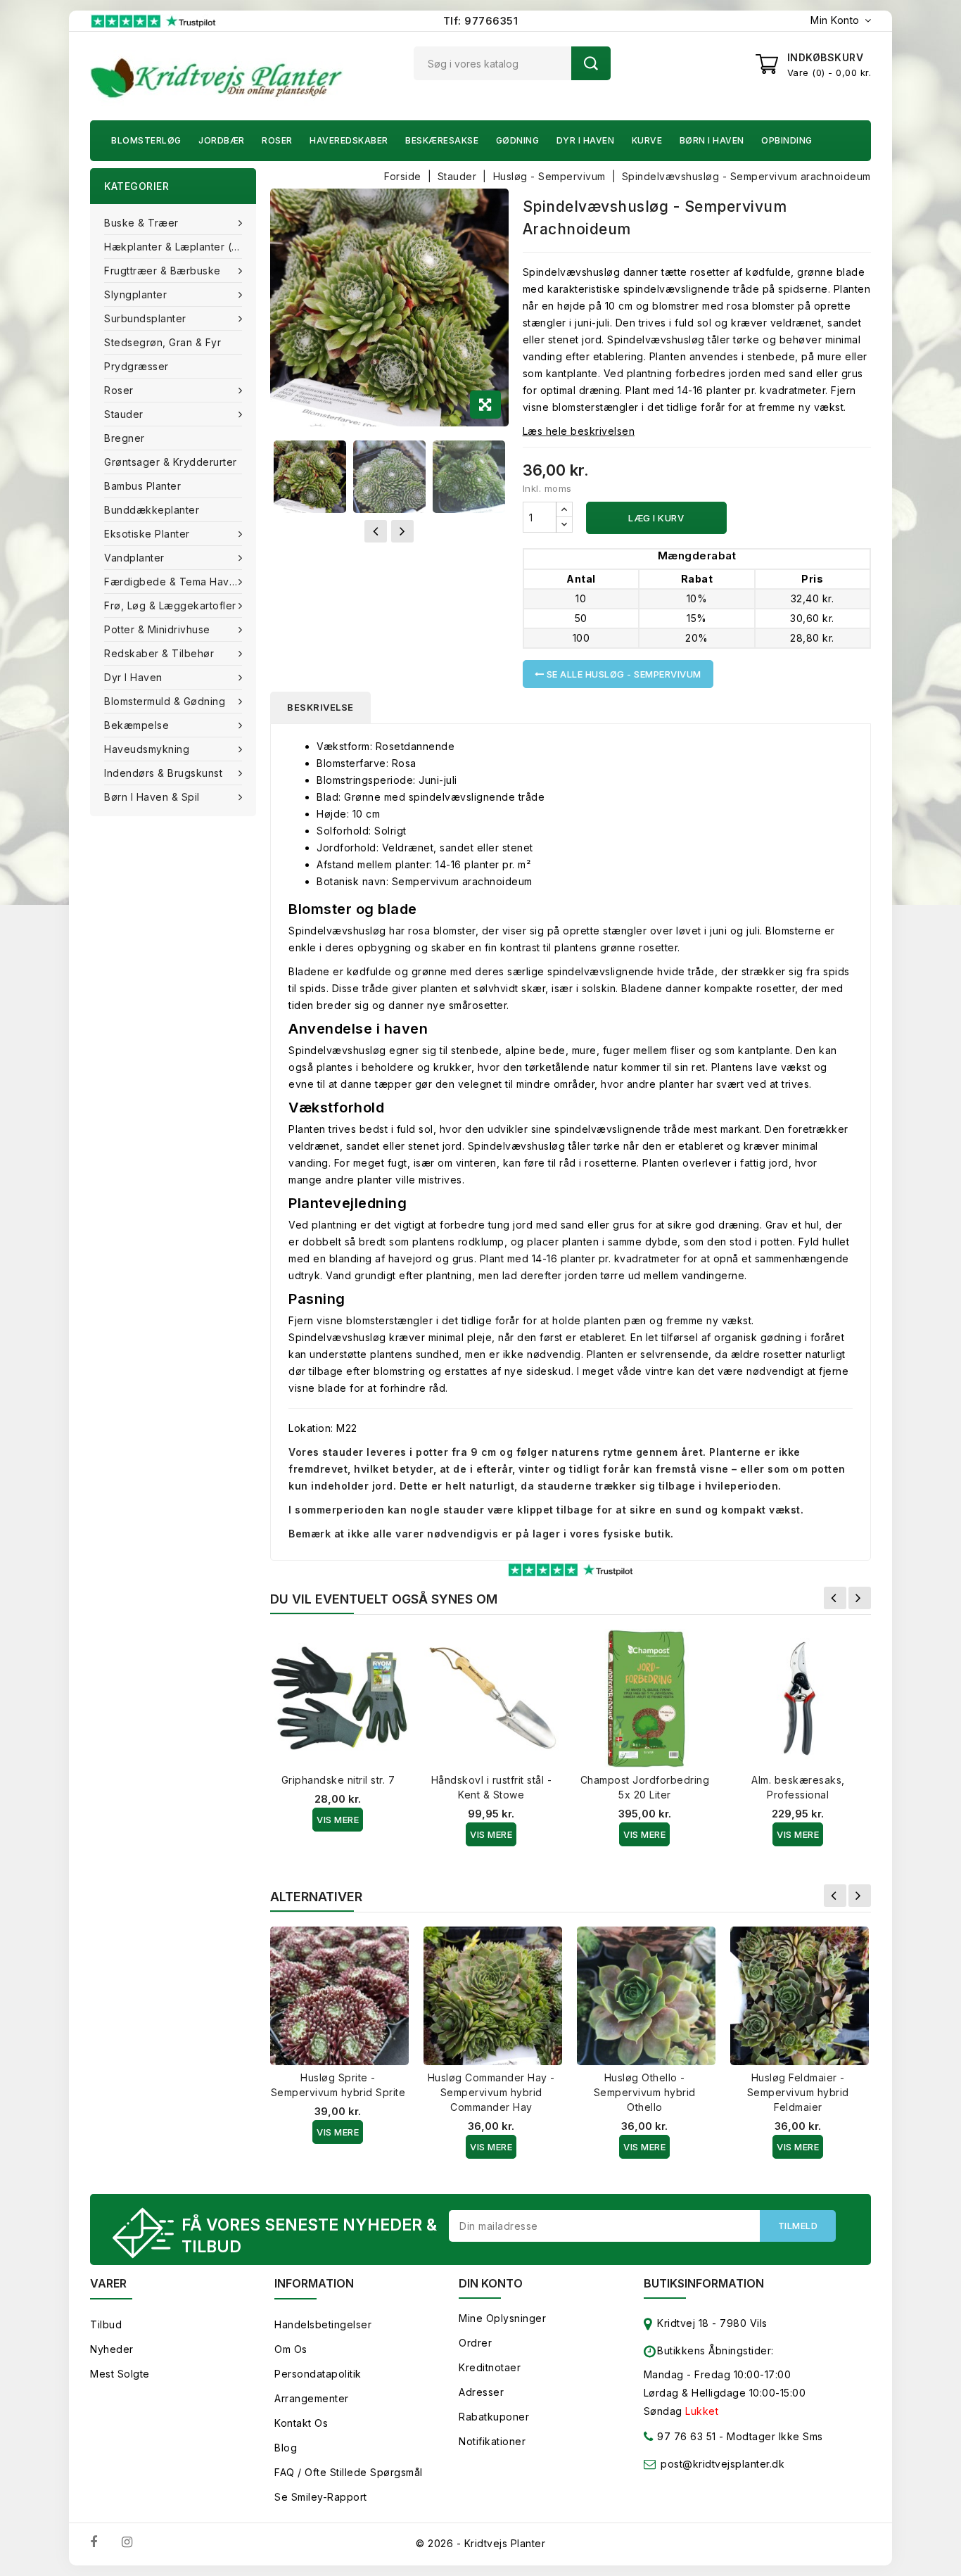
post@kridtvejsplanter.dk (723, 2464)
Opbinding (787, 140)
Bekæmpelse (136, 725)
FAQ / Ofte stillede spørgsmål (349, 2472)
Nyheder (112, 2349)
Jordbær (222, 140)
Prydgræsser (136, 366)
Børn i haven (712, 140)
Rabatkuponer (494, 2417)
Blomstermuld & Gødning (165, 701)
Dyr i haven (586, 140)
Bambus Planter (142, 486)
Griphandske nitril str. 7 (338, 1780)
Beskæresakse (442, 140)
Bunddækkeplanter (152, 510)
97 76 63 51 (685, 2436)
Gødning (518, 140)
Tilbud (106, 2324)
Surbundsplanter (145, 318)
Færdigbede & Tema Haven (173, 582)
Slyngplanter (135, 294)
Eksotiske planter (147, 534)
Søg (591, 63)
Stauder (124, 414)
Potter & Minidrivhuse (157, 629)
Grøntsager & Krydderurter (171, 462)
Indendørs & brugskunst (163, 773)
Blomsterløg (146, 140)
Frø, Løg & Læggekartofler (170, 605)
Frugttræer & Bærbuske (163, 271)
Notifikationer (492, 2441)
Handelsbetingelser (323, 2324)
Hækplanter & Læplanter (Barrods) (180, 247)
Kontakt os (301, 2423)
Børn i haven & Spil (152, 797)
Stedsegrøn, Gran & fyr (163, 342)
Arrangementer (312, 2398)
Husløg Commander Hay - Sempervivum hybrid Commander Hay (491, 2092)
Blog (286, 2448)
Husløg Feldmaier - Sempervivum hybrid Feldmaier (798, 2092)
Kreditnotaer (490, 2367)
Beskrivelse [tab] (320, 707)
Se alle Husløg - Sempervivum (623, 674)
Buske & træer (141, 223)
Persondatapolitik (318, 2374)
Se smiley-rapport (321, 2497)
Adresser (481, 2392)
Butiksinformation (704, 2283)
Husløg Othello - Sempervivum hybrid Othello (645, 2092)
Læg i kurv (656, 518)
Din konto (491, 2283)
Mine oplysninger (502, 2318)
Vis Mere (338, 1820)
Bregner (125, 438)
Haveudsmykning (147, 749)
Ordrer (475, 2343)
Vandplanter (134, 558)
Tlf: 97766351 (481, 21)
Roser (277, 140)
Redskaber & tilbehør (159, 653)
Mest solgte (120, 2374)
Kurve (647, 140)
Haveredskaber (349, 140)
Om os (291, 2349)
